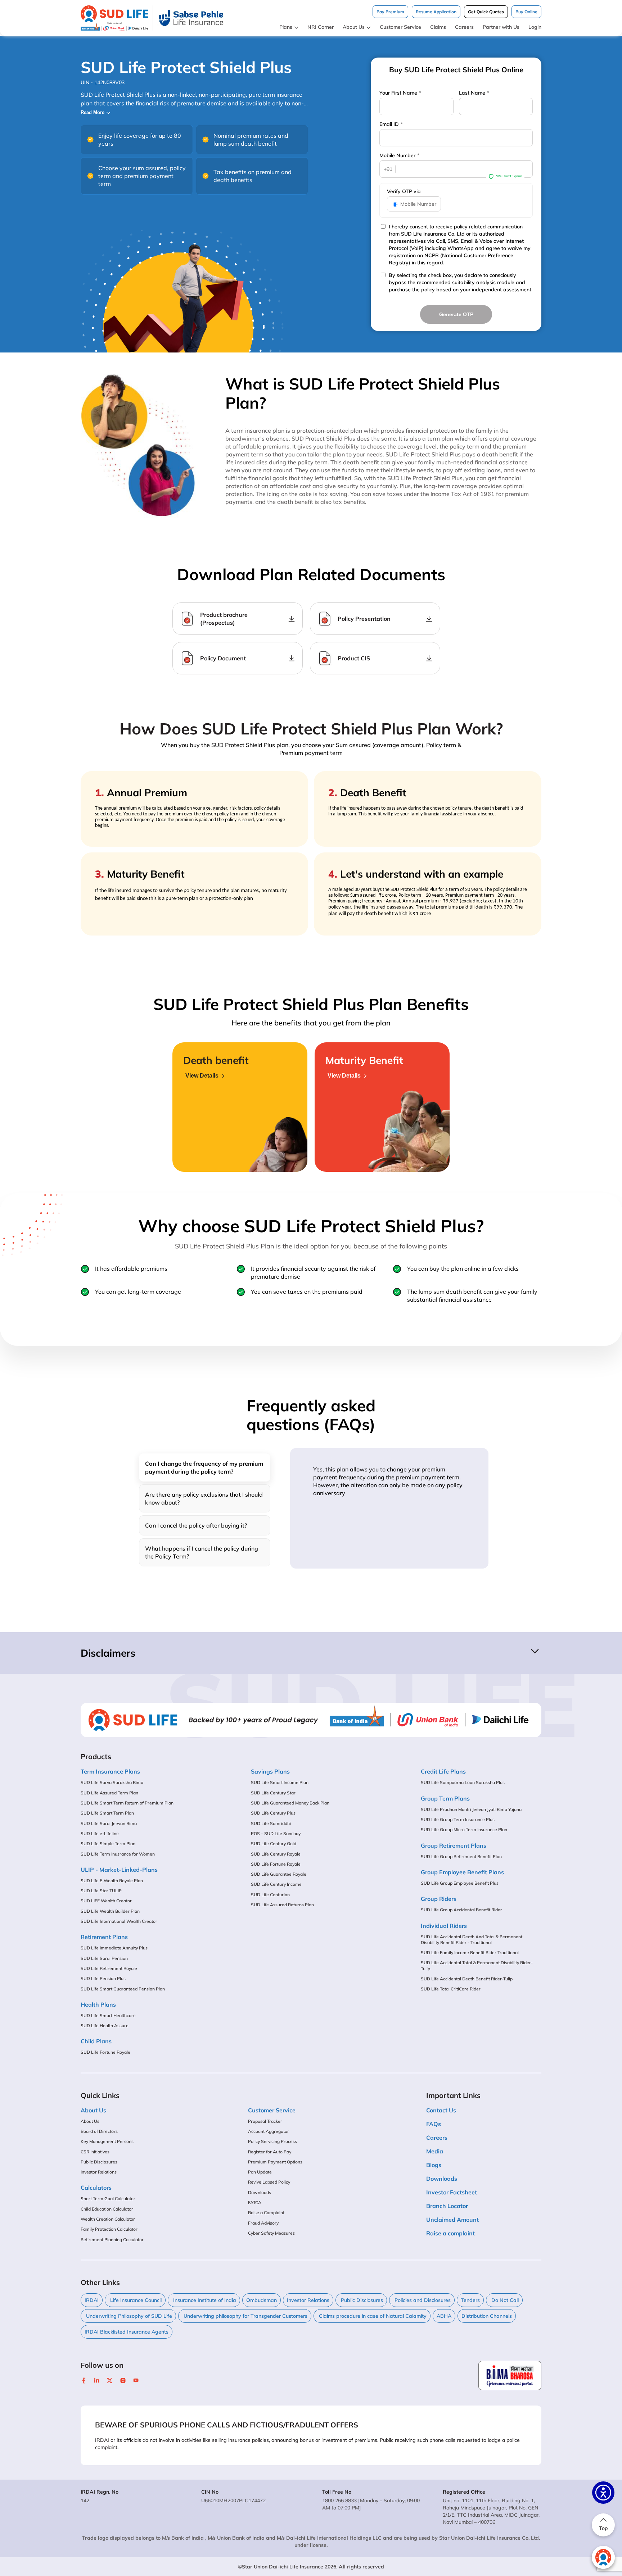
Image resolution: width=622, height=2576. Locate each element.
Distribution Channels (487, 2316)
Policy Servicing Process (272, 2141)
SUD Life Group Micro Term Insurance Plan (464, 1829)
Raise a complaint (450, 2233)
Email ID (391, 124)
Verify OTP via (404, 191)
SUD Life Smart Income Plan (280, 1782)
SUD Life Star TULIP (101, 1891)
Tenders (470, 2300)
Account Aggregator (269, 2131)
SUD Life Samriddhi (271, 1823)
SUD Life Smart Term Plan (107, 1813)
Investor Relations (99, 2172)
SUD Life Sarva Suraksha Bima (112, 1782)
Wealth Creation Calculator (108, 2219)
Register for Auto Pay (270, 2152)
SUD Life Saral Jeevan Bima (109, 1823)
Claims (438, 27)
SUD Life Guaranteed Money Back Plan (290, 1803)
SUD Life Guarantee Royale (279, 1874)
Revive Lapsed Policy (269, 2182)
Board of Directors (99, 2131)
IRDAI (92, 2300)
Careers (464, 27)
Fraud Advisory (263, 2223)
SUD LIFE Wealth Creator (106, 1901)
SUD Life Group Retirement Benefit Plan (461, 1856)
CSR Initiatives (95, 2152)
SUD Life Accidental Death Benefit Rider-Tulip (467, 1979)
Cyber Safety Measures (271, 2233)
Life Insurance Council (135, 2300)
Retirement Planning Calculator (112, 2240)
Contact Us (441, 2110)
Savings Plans (270, 1771)
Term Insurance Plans (110, 1771)
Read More (93, 112)
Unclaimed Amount (452, 2220)
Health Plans (98, 2004)
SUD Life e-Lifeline (100, 1833)
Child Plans (96, 2041)
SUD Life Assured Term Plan (109, 1793)
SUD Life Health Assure (105, 2026)
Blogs (434, 2165)
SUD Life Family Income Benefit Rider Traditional (470, 1953)
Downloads (260, 2192)
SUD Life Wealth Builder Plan (110, 1911)
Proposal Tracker (265, 2121)
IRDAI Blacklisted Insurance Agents (127, 2332)
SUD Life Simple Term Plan (108, 1844)
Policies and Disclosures (422, 2300)
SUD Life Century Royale (276, 1854)
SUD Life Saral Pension (104, 1958)
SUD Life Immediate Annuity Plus (114, 1948)
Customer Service (400, 27)
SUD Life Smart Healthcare (108, 2015)
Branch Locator (447, 2206)
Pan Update (260, 2172)
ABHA (444, 2316)
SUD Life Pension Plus (103, 1978)
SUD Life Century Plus (273, 1813)
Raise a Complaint (266, 2213)
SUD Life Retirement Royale (109, 1968)
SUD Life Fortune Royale (105, 2052)
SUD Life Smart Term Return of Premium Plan (127, 1803)
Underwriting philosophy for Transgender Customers (245, 2316)
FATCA (255, 2202)
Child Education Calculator (107, 2209)
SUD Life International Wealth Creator (119, 1921)
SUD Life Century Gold (274, 1844)
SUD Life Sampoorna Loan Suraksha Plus (463, 1782)
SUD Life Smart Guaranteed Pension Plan (123, 1989)
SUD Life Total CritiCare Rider (451, 1989)
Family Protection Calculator (109, 2229)
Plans (286, 27)
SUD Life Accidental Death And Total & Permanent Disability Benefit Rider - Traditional (472, 1940)
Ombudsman (262, 2300)
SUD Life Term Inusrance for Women (118, 1854)
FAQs (434, 2124)
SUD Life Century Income (276, 1884)
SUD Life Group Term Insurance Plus (458, 1819)
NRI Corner (321, 27)
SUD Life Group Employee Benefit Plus (460, 1883)
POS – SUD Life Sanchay (276, 1833)
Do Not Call (504, 2300)
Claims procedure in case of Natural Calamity (372, 2316)
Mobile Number (399, 155)
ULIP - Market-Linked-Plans (119, 1870)
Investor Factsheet (452, 2192)
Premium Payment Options (275, 2162)
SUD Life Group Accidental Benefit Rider (461, 1910)
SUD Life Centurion (270, 1895)
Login (535, 27)
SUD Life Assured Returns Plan (282, 1905)
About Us (354, 27)
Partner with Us (501, 27)
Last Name (474, 93)
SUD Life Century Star (273, 1793)
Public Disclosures (99, 2162)
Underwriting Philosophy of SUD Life (128, 2316)
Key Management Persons (107, 2141)
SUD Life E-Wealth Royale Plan (112, 1881)
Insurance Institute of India (204, 2300)
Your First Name (400, 93)
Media (435, 2151)
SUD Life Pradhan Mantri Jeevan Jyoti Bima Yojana (471, 1809)
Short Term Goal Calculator (108, 2199)
